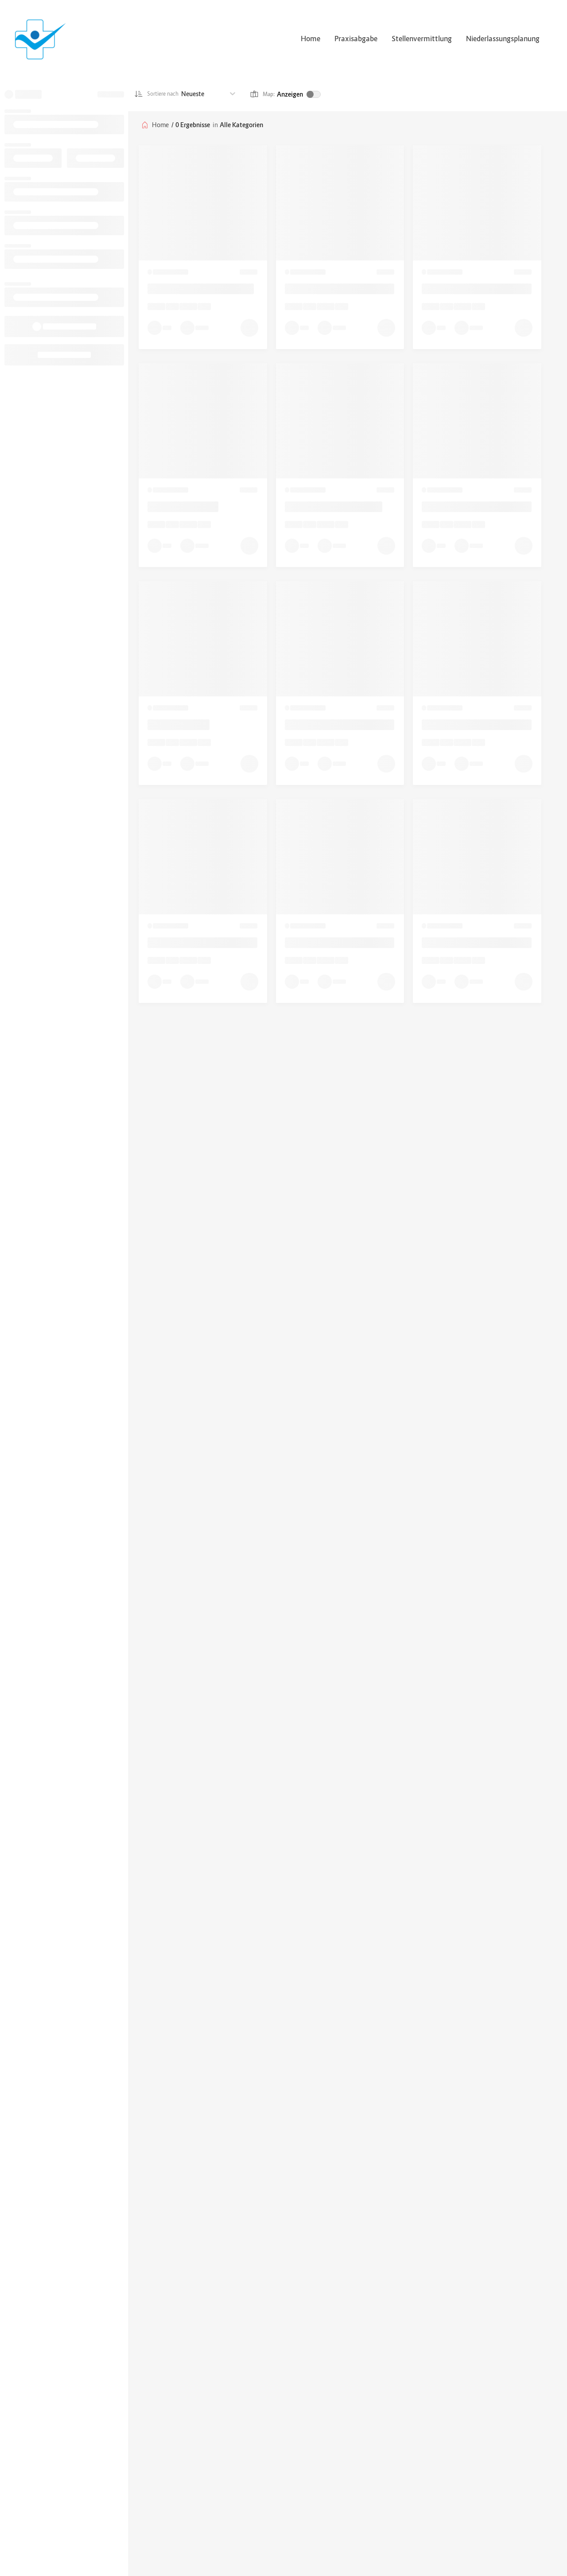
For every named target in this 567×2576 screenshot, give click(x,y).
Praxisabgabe (356, 39)
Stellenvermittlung (422, 39)
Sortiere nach (163, 94)
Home (311, 39)
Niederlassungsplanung (503, 39)
